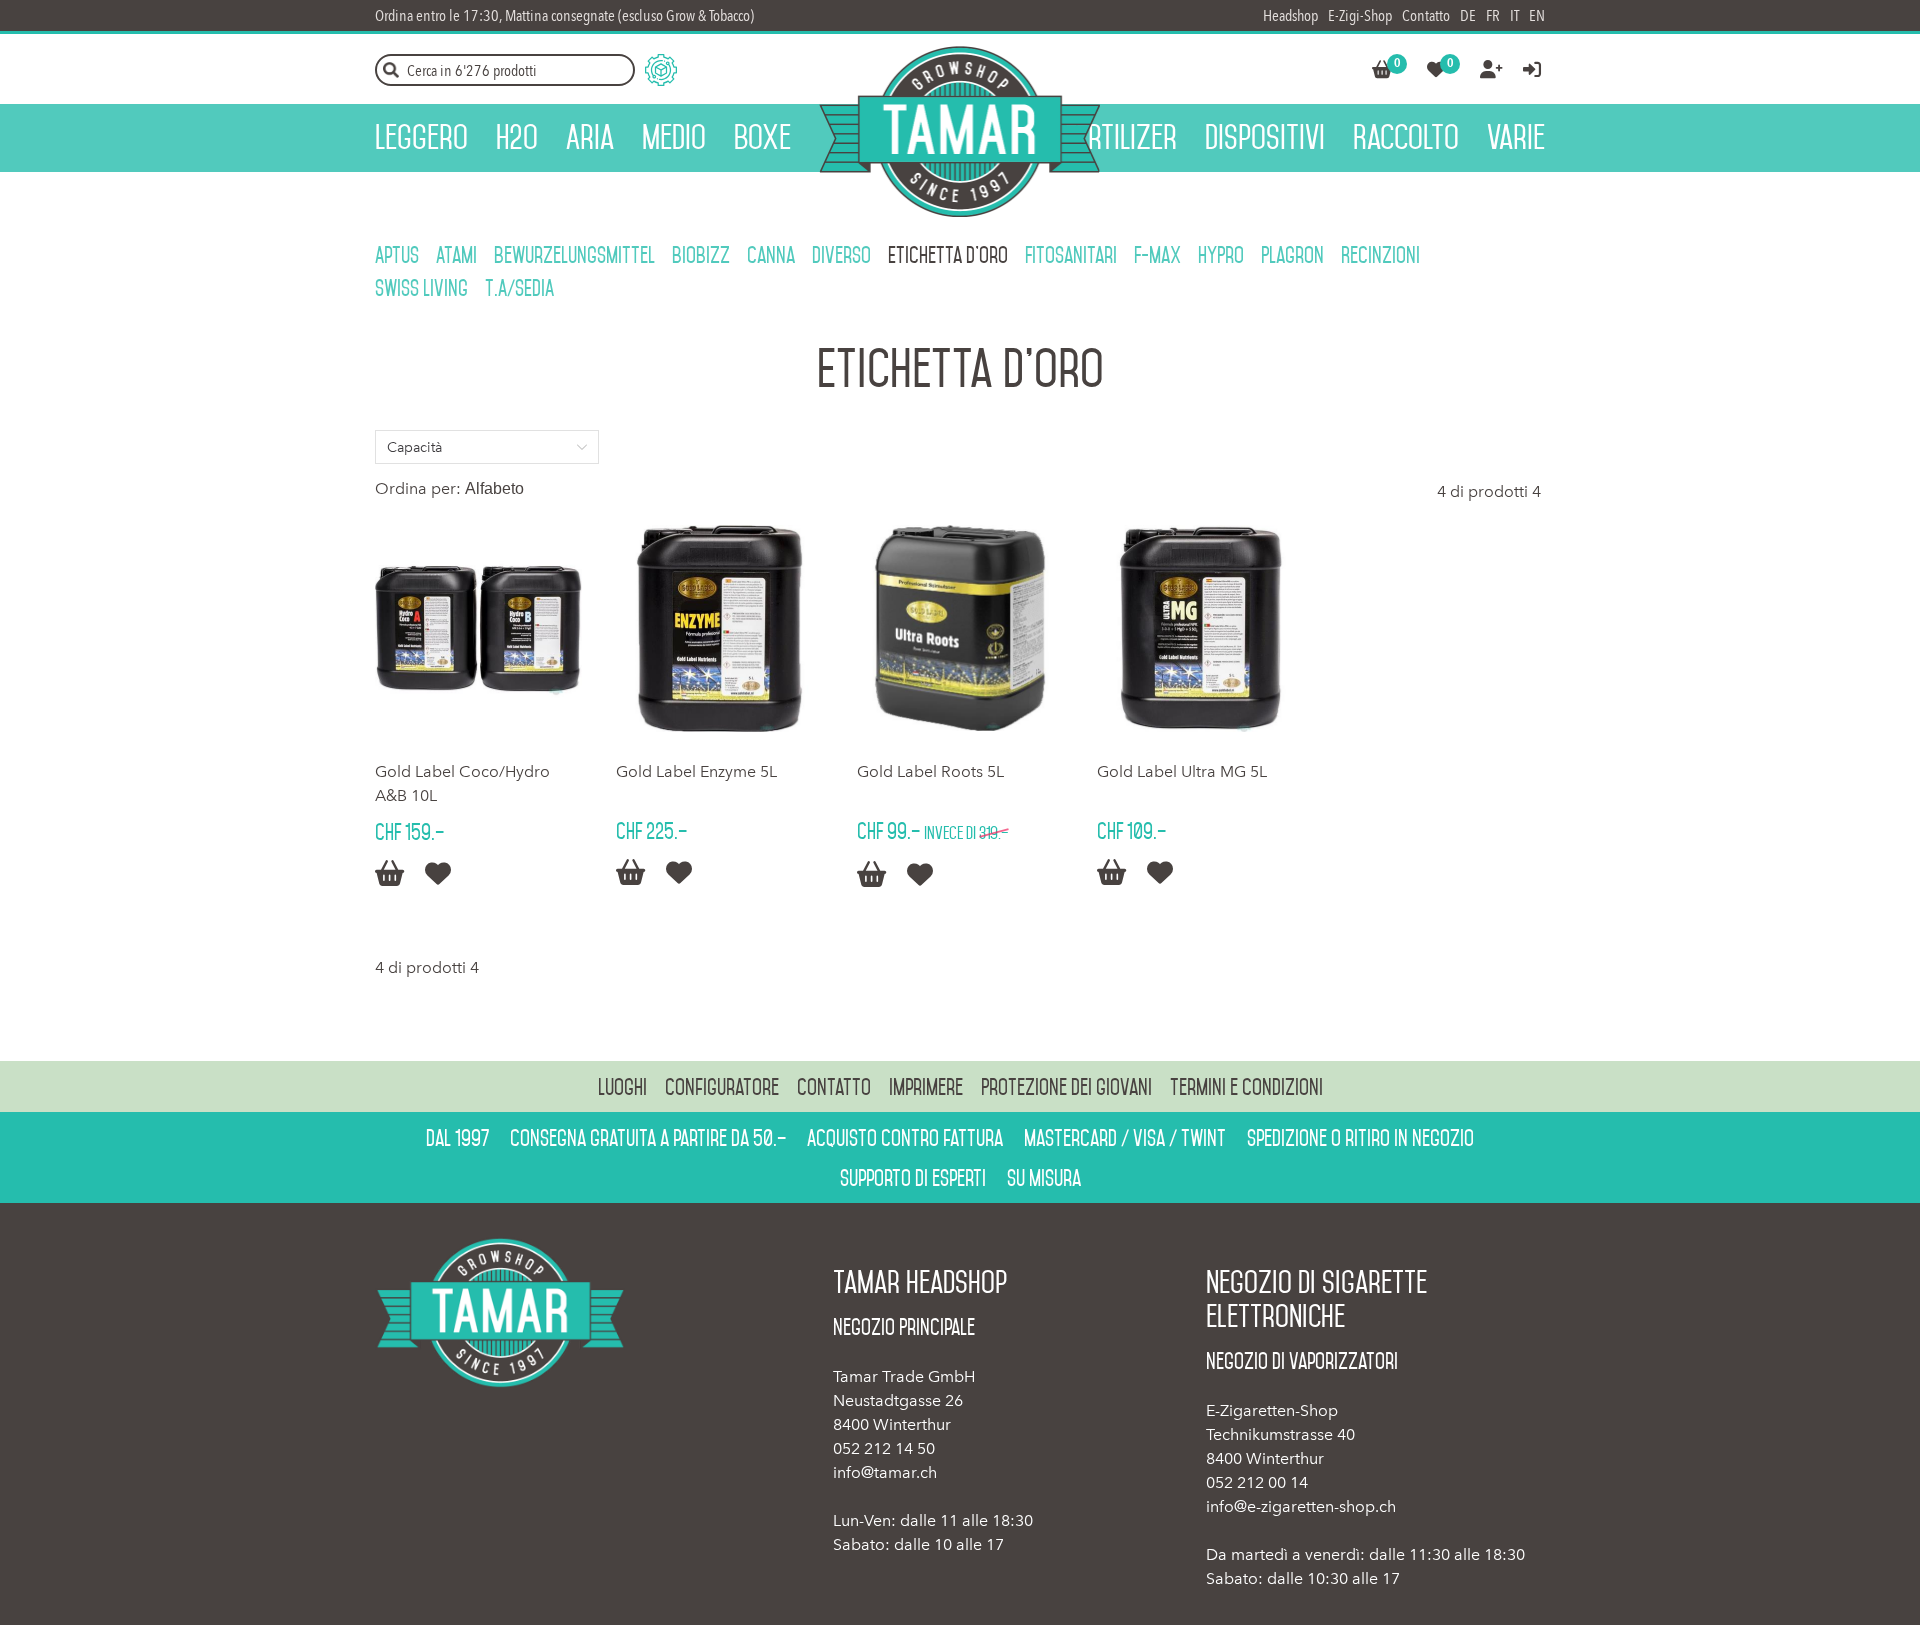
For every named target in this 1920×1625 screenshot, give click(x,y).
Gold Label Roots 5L (930, 771)
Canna (771, 255)
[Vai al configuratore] (661, 70)
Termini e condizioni (1246, 1087)
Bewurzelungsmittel (574, 255)
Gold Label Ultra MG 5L (1182, 771)
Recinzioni (1380, 255)
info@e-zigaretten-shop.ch (1301, 1506)
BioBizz (701, 255)
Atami (456, 255)
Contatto (1426, 15)
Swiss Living (421, 288)
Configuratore (722, 1087)
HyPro (1221, 255)
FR (1493, 15)
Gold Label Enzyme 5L (696, 771)
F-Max (1157, 255)
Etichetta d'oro (948, 255)
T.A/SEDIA (519, 288)
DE (1468, 15)
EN (1537, 15)
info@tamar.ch (885, 1472)
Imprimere (926, 1087)
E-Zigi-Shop (1360, 15)
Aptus (397, 255)
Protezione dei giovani (1066, 1087)
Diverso (841, 255)
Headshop (1290, 15)
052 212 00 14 (1257, 1482)
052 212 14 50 (884, 1448)
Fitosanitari (1071, 255)
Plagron (1292, 255)
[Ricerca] (391, 70)
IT (1514, 15)
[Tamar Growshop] (959, 131)
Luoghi (622, 1087)
